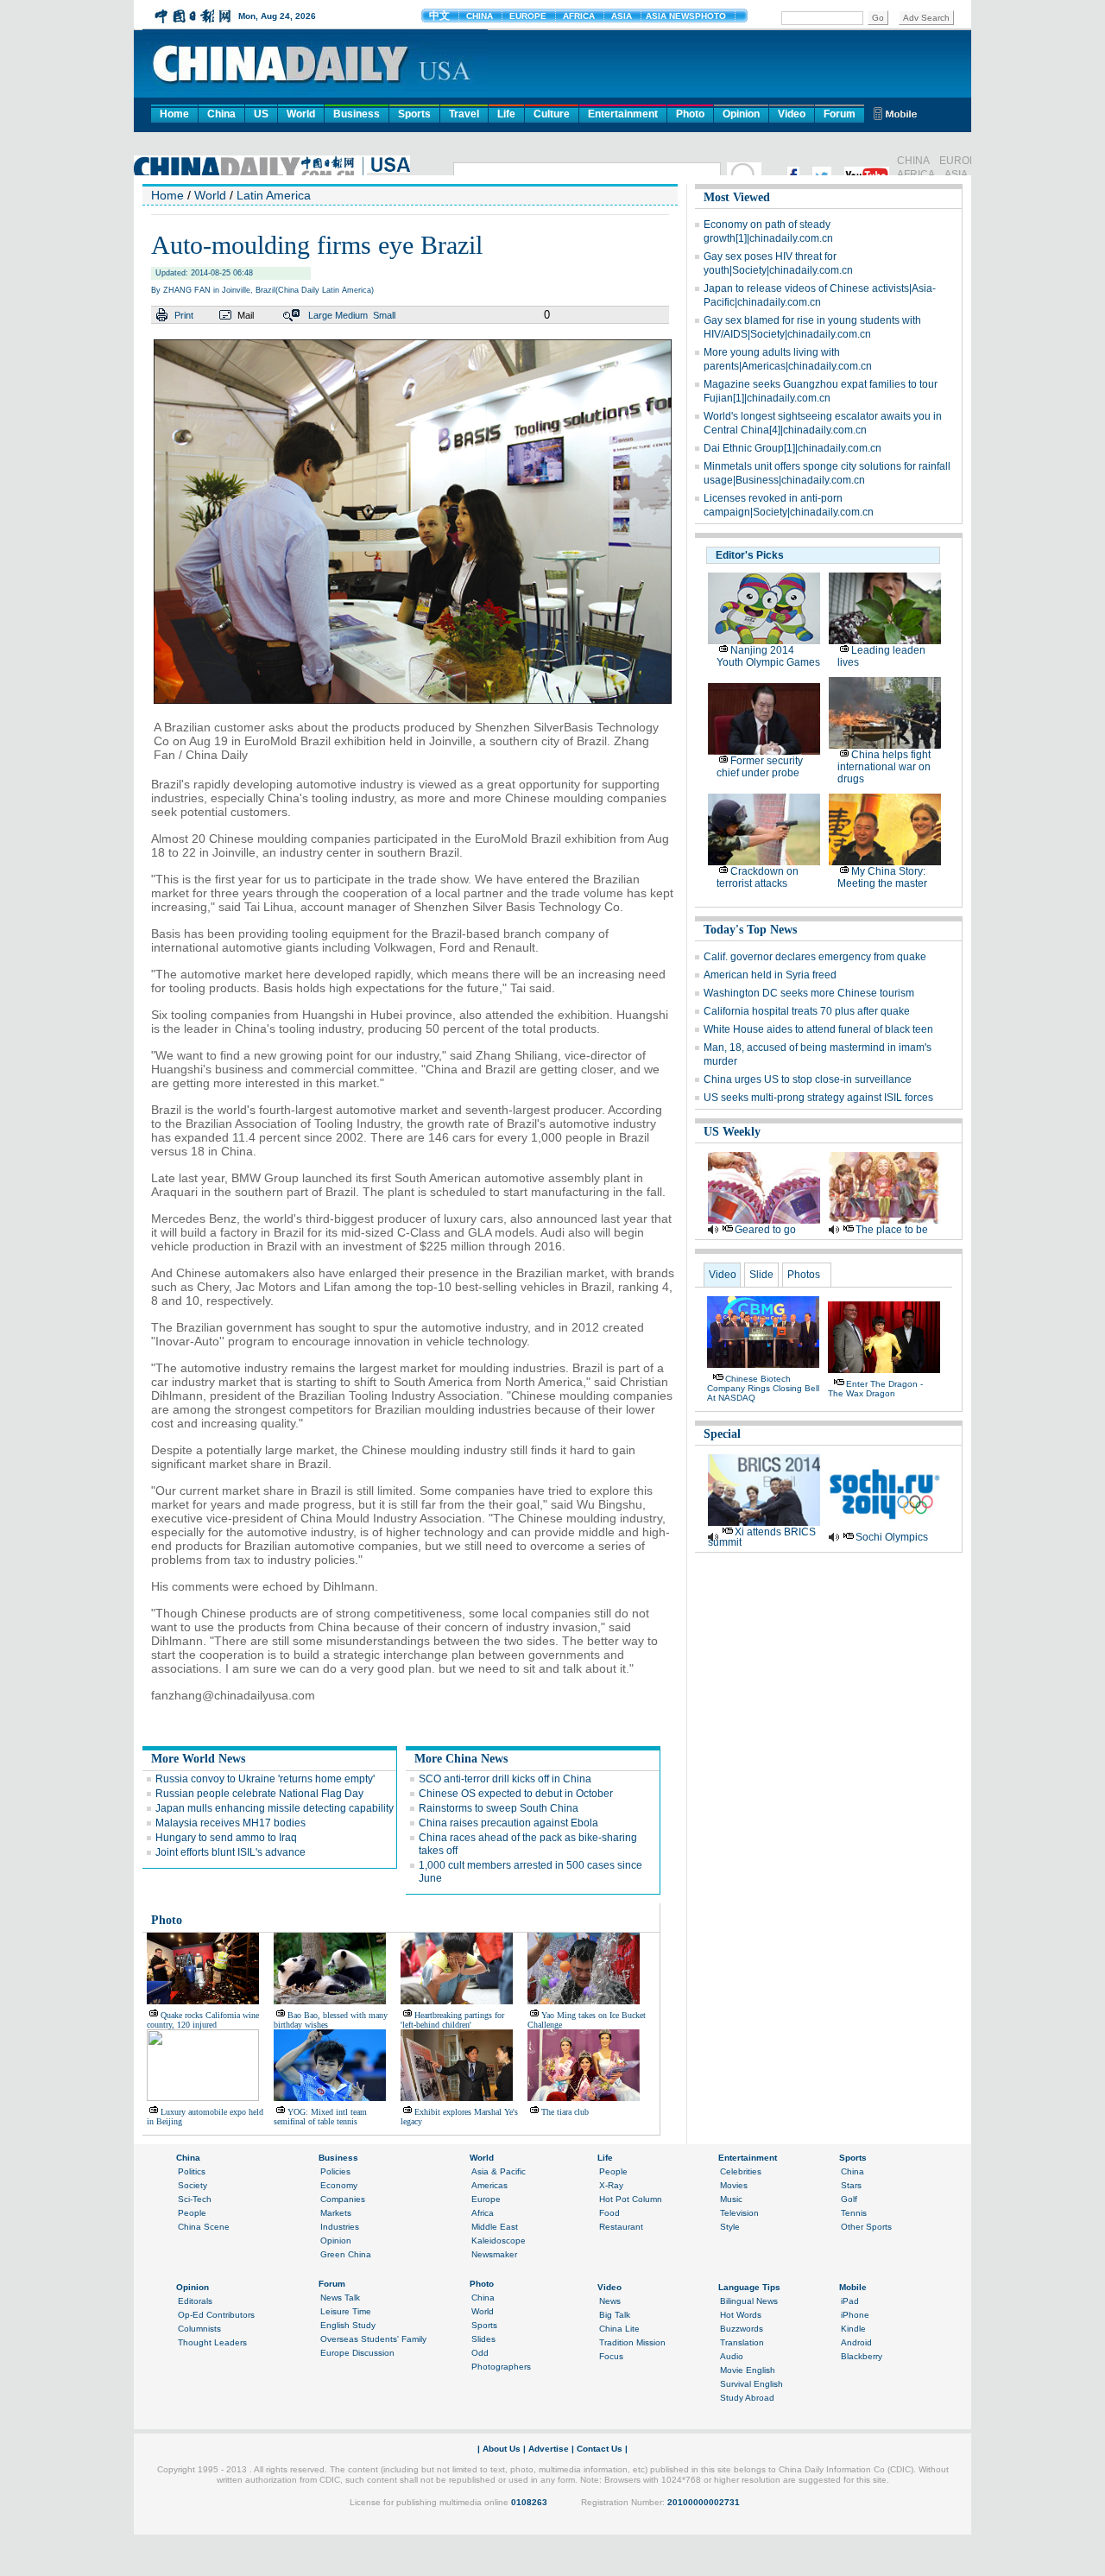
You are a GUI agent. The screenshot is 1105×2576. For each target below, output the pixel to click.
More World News (198, 1759)
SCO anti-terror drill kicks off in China (505, 1779)
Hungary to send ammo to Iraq (226, 1838)
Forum (840, 114)
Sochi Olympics (892, 1537)
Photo (690, 114)
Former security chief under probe (760, 767)
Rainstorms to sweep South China (499, 1808)
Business (357, 114)
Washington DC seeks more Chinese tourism (809, 993)
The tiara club (565, 2112)
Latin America (274, 195)
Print (184, 315)
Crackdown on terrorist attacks (758, 877)
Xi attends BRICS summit (762, 1537)
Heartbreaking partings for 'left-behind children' (452, 2020)
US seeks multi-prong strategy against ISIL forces (818, 1098)
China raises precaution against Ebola (508, 1823)
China (221, 114)
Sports (414, 114)
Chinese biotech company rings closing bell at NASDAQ (763, 1388)
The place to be (892, 1230)
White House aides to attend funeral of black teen (818, 1029)
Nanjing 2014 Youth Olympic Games (768, 656)
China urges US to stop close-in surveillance (808, 1079)
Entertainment (623, 114)
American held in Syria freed (770, 975)
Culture (552, 114)
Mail (246, 315)
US (261, 114)
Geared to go (765, 1230)
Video (792, 114)
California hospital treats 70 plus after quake (807, 1011)
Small (384, 315)
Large (320, 315)
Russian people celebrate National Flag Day (259, 1794)
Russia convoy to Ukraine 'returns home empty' (265, 1779)
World (301, 114)
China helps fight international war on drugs (884, 767)
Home (174, 114)
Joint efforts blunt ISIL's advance (230, 1852)
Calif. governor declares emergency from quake (815, 957)
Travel (464, 114)
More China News (461, 1759)
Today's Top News (750, 930)
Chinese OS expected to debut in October (516, 1794)
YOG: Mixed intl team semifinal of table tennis (320, 2117)
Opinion (741, 114)
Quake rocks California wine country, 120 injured (203, 2020)
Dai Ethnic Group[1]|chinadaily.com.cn (792, 448)
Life (506, 114)
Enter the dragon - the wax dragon (875, 1389)
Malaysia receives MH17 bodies (230, 1823)
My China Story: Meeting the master (882, 877)
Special (722, 1434)
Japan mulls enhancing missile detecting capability (275, 1808)
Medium (351, 315)
